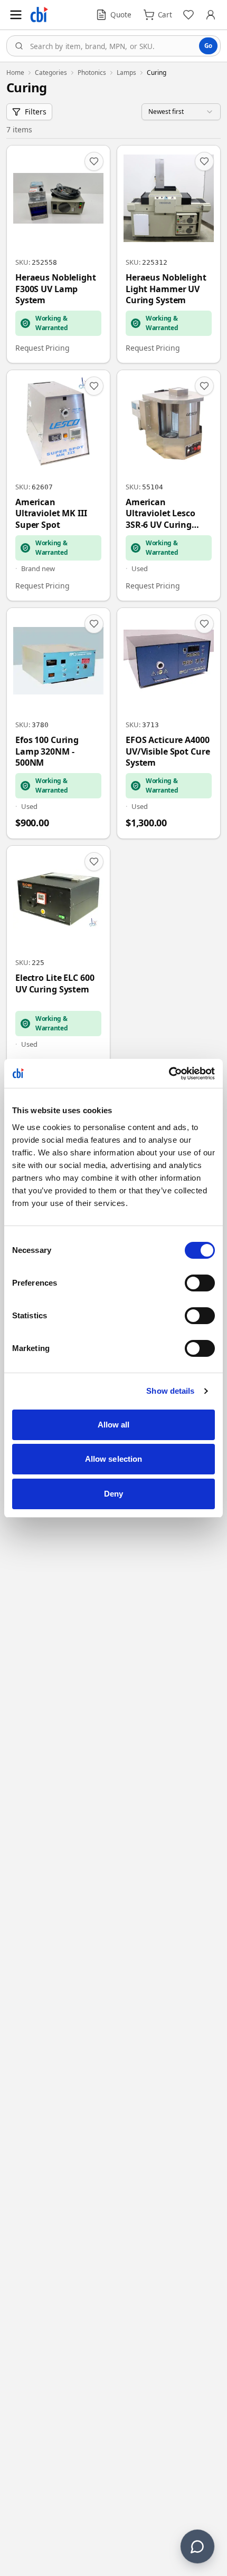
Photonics (92, 73)
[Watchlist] (188, 15)
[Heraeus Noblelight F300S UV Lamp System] (58, 254)
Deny (113, 1494)
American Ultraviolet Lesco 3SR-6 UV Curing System (160, 514)
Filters (36, 112)
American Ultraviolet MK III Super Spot (51, 514)
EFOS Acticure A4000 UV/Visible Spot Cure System (168, 751)
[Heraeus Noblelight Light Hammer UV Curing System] (169, 254)
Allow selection (114, 1459)
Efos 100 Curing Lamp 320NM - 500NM (47, 751)
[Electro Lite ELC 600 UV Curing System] (58, 961)
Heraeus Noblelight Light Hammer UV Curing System (166, 289)
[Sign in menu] (211, 15)
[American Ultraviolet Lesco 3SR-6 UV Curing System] (169, 485)
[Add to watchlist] (94, 161)
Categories (51, 73)
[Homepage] (39, 15)
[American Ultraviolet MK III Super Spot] (58, 485)
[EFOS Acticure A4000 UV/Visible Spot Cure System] (169, 723)
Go (208, 46)
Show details (170, 1391)
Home (15, 73)
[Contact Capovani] (197, 2546)
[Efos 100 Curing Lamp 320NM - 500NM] (58, 723)
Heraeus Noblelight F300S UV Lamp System (56, 289)
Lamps (126, 73)
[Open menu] (16, 15)
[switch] (200, 1283)
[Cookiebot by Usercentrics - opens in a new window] (169, 1074)
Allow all (114, 1425)
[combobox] (113, 46)
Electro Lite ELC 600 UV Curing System (55, 984)
